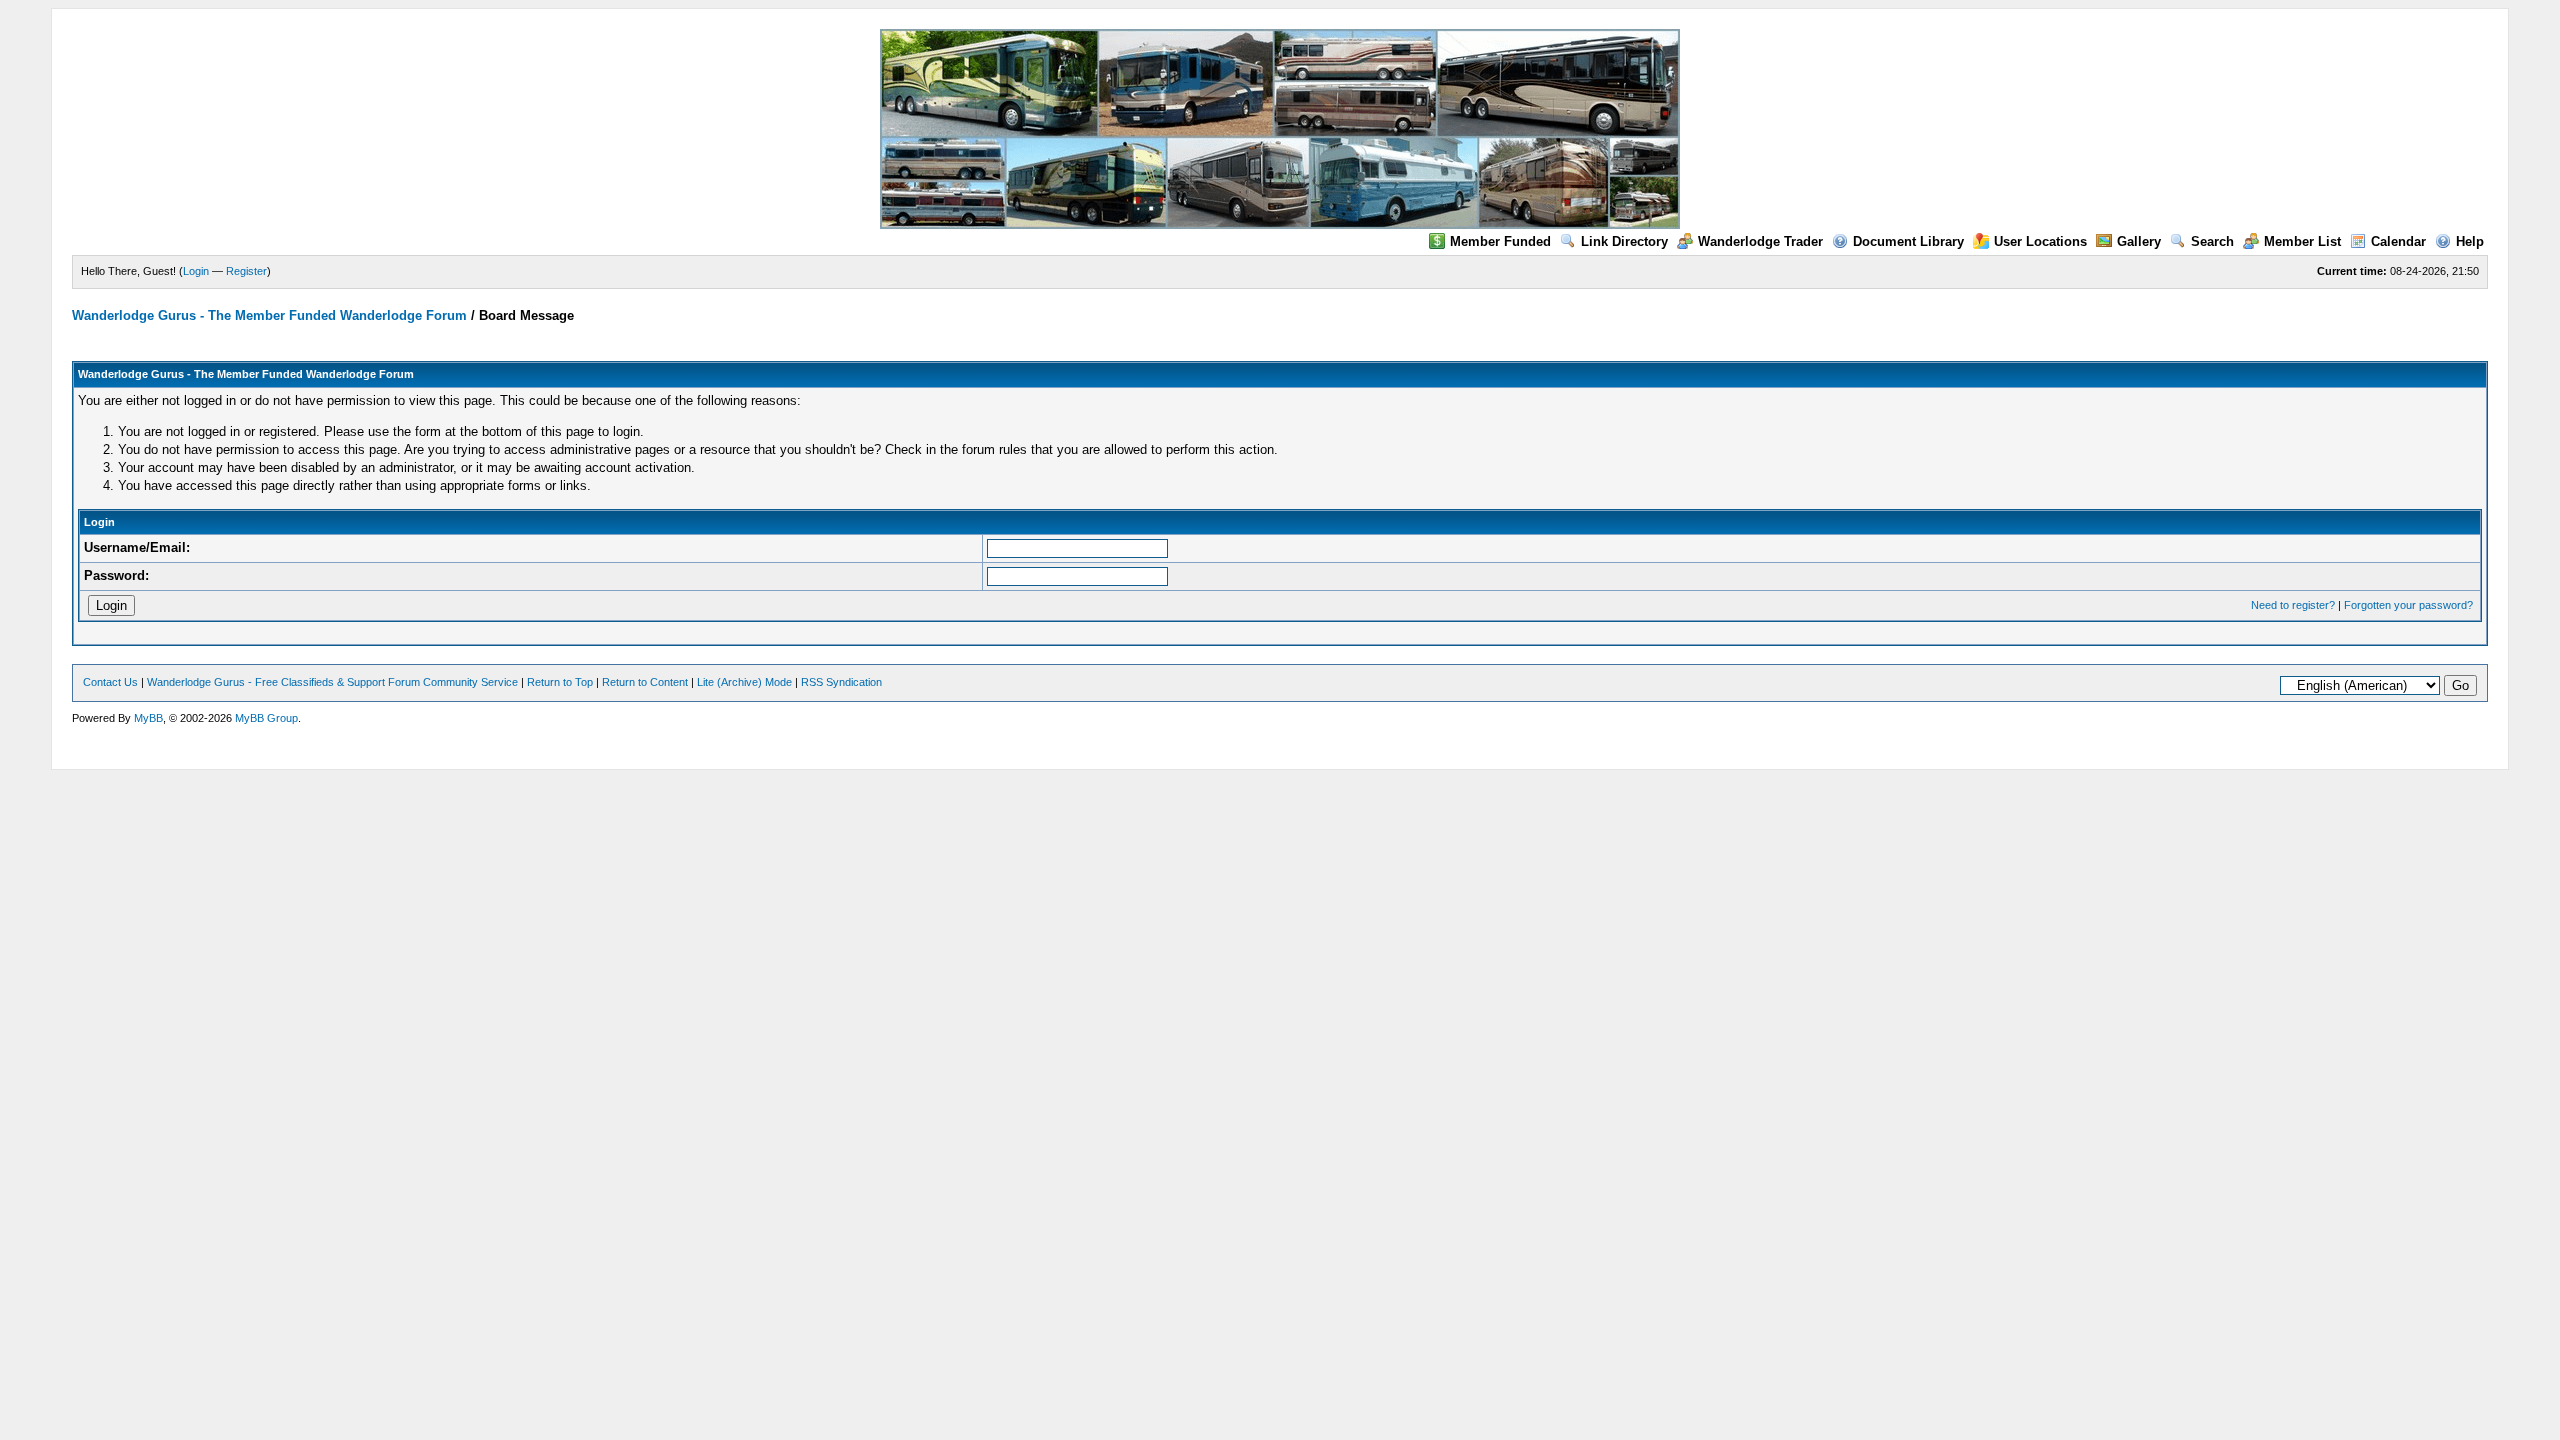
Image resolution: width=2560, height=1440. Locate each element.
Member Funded (1500, 241)
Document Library (1908, 241)
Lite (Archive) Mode (744, 682)
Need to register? (2293, 605)
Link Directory (1624, 241)
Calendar (2398, 241)
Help (2470, 241)
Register (246, 271)
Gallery (2139, 241)
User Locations (2040, 241)
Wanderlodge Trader (1760, 241)
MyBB (148, 718)
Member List (2302, 241)
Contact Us (110, 682)
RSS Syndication (841, 682)
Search (2212, 241)
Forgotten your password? (2408, 605)
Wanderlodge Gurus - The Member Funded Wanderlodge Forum (269, 315)
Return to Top (560, 682)
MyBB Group (266, 718)
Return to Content (645, 682)
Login (196, 271)
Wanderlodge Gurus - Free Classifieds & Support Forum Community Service (332, 682)
